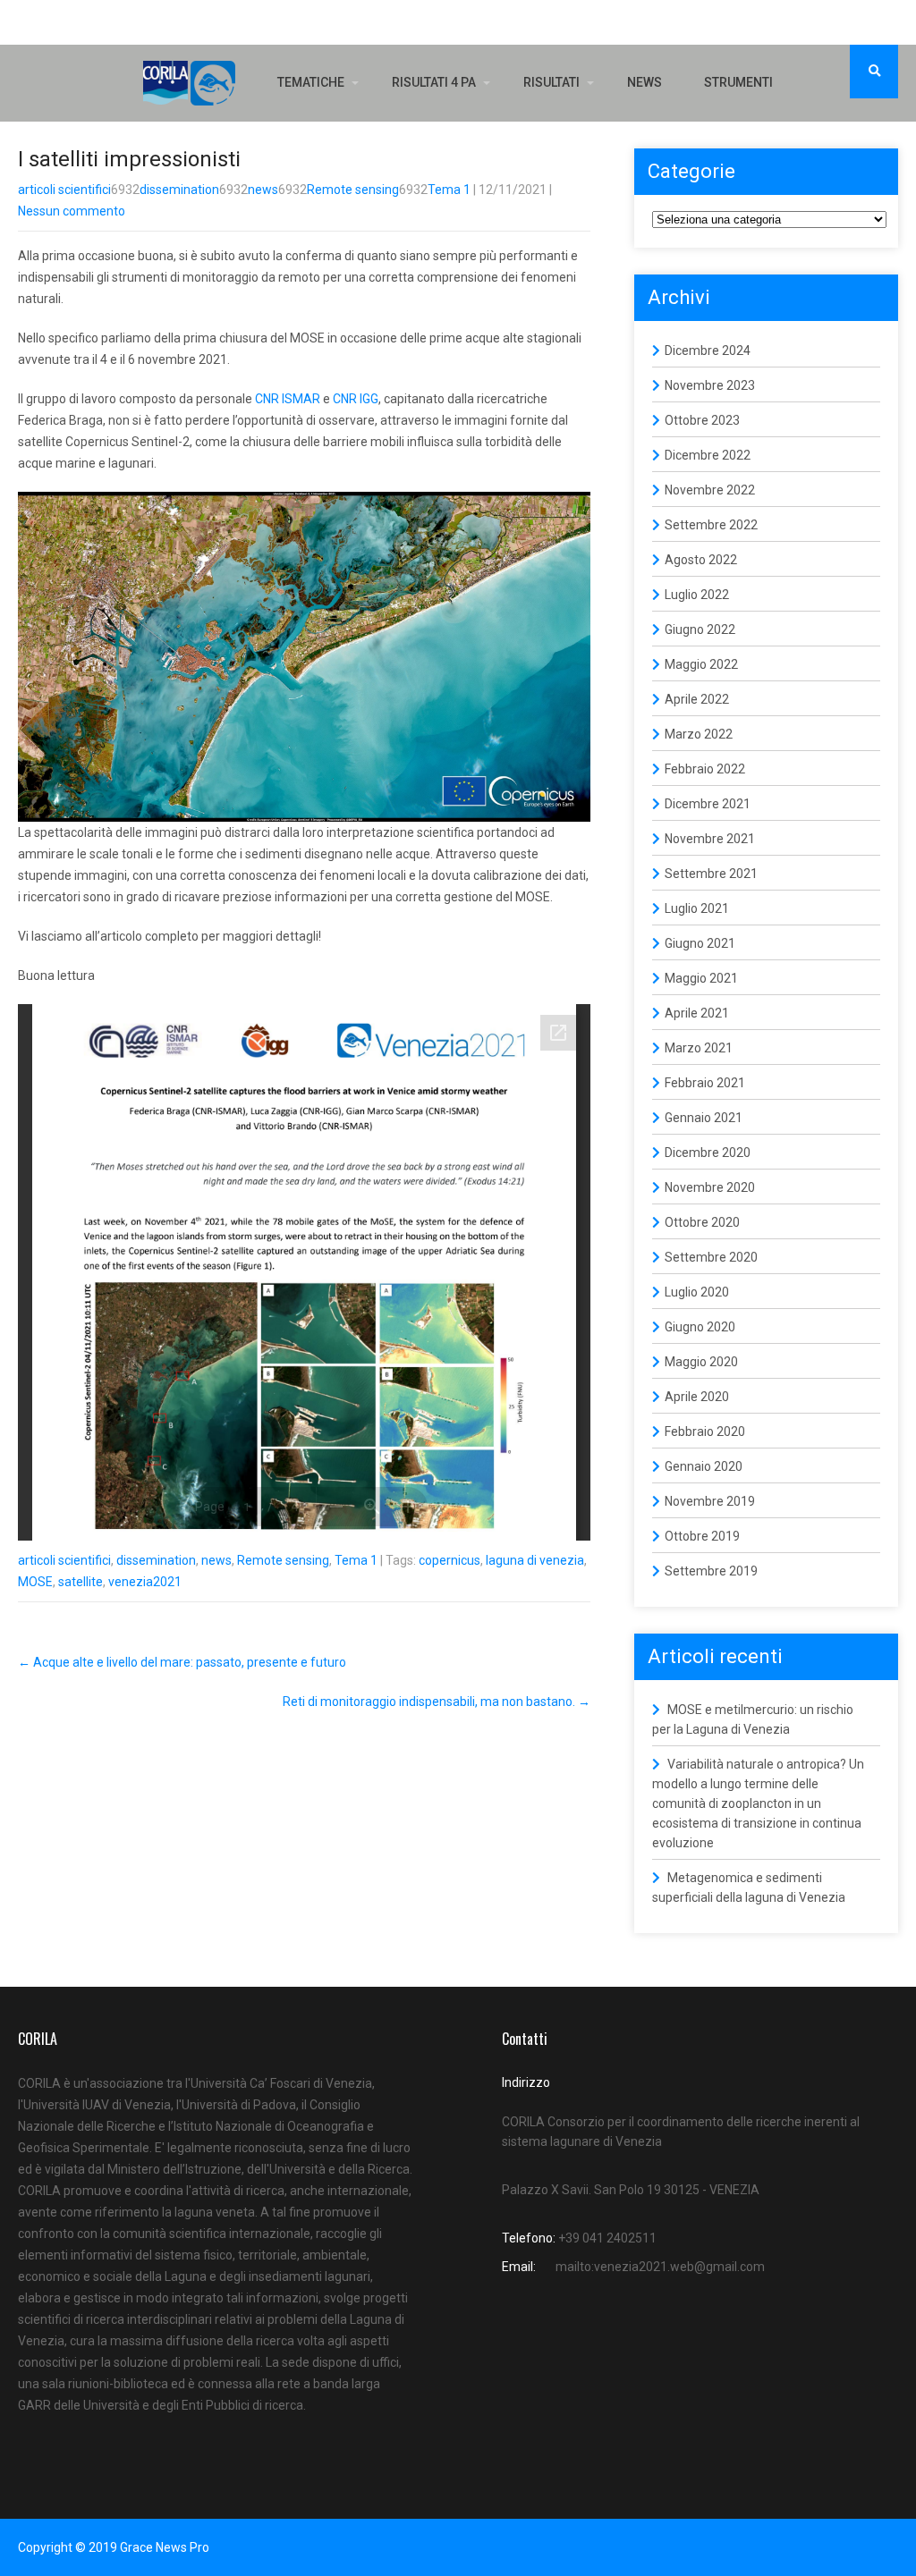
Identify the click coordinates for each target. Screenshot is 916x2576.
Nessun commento (72, 211)
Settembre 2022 (711, 525)
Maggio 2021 (701, 978)
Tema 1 (449, 190)
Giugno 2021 (700, 943)
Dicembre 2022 (708, 455)
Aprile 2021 (697, 1013)
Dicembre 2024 (708, 351)
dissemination (179, 190)
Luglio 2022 (697, 595)
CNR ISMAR (288, 399)
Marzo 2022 (699, 734)
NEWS (645, 82)
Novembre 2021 (710, 839)
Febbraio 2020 (705, 1432)
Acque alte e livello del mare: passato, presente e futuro (182, 1662)
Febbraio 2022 (705, 769)
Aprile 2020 (697, 1397)
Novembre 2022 (710, 490)
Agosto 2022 (701, 560)
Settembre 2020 (711, 1257)
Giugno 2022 (700, 629)
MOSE (35, 1582)
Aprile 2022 (697, 699)
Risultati (551, 82)
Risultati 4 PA (434, 82)
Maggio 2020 (701, 1362)
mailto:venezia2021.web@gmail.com (660, 2267)
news (263, 190)
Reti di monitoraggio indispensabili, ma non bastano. (437, 1702)
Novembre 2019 (710, 1501)
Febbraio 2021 (705, 1083)
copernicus (450, 1560)
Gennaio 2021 (704, 1118)
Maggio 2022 (701, 664)
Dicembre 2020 (708, 1153)
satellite (81, 1582)
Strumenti (738, 82)
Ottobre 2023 (702, 420)
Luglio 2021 (697, 908)
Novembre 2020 (710, 1187)
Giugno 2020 (700, 1327)
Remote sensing (353, 190)
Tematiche (311, 82)
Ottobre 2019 (702, 1536)
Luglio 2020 (697, 1292)
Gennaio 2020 (704, 1466)
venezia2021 (145, 1582)
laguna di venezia (535, 1560)
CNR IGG (356, 399)
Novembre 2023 (710, 385)
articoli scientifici (64, 190)
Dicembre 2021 (708, 804)
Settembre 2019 (711, 1571)
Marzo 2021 (699, 1048)
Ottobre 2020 (702, 1222)
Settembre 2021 (711, 874)
